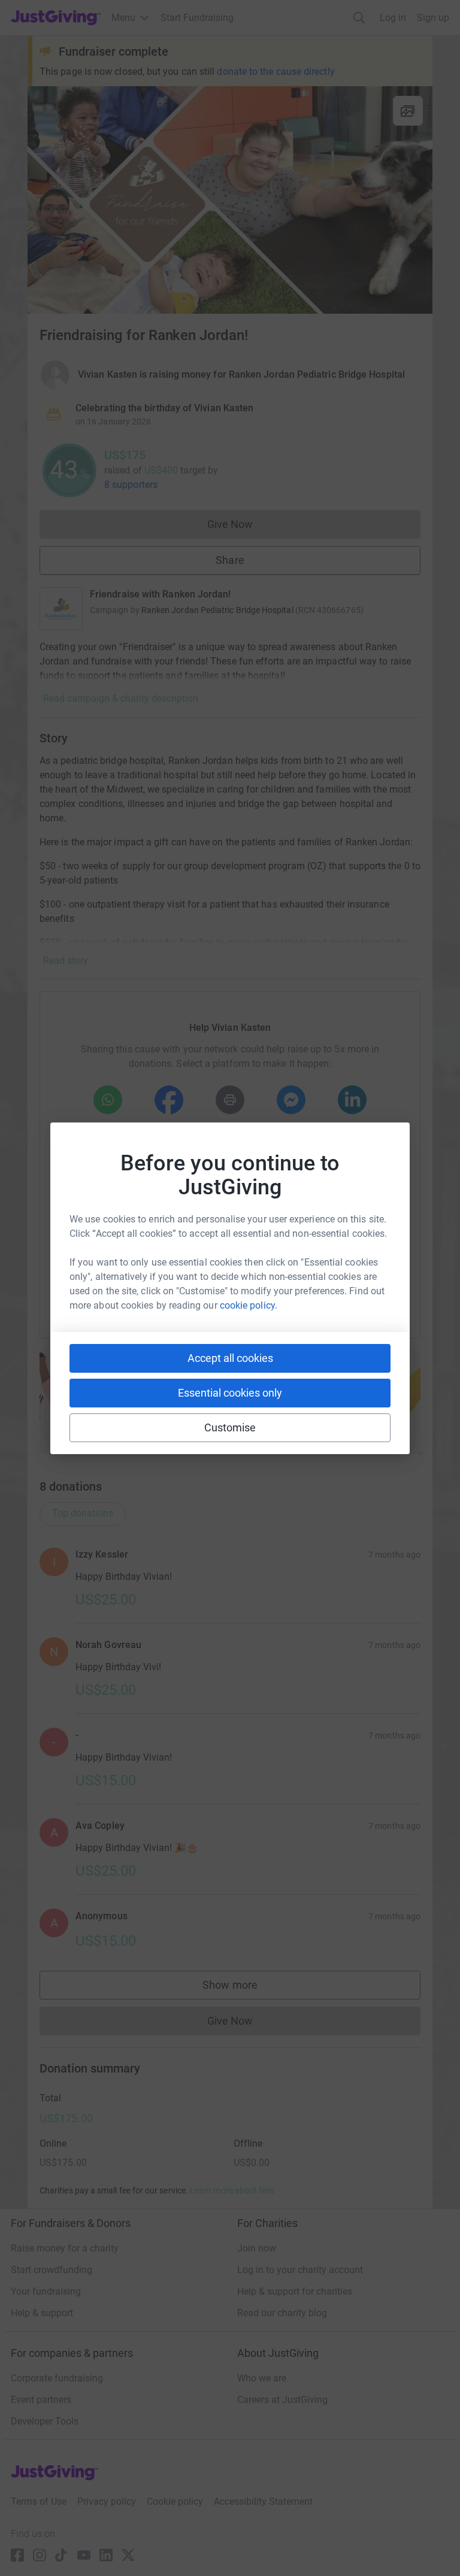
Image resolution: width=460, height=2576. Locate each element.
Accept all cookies (230, 1358)
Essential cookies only (230, 1393)
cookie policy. (249, 1305)
